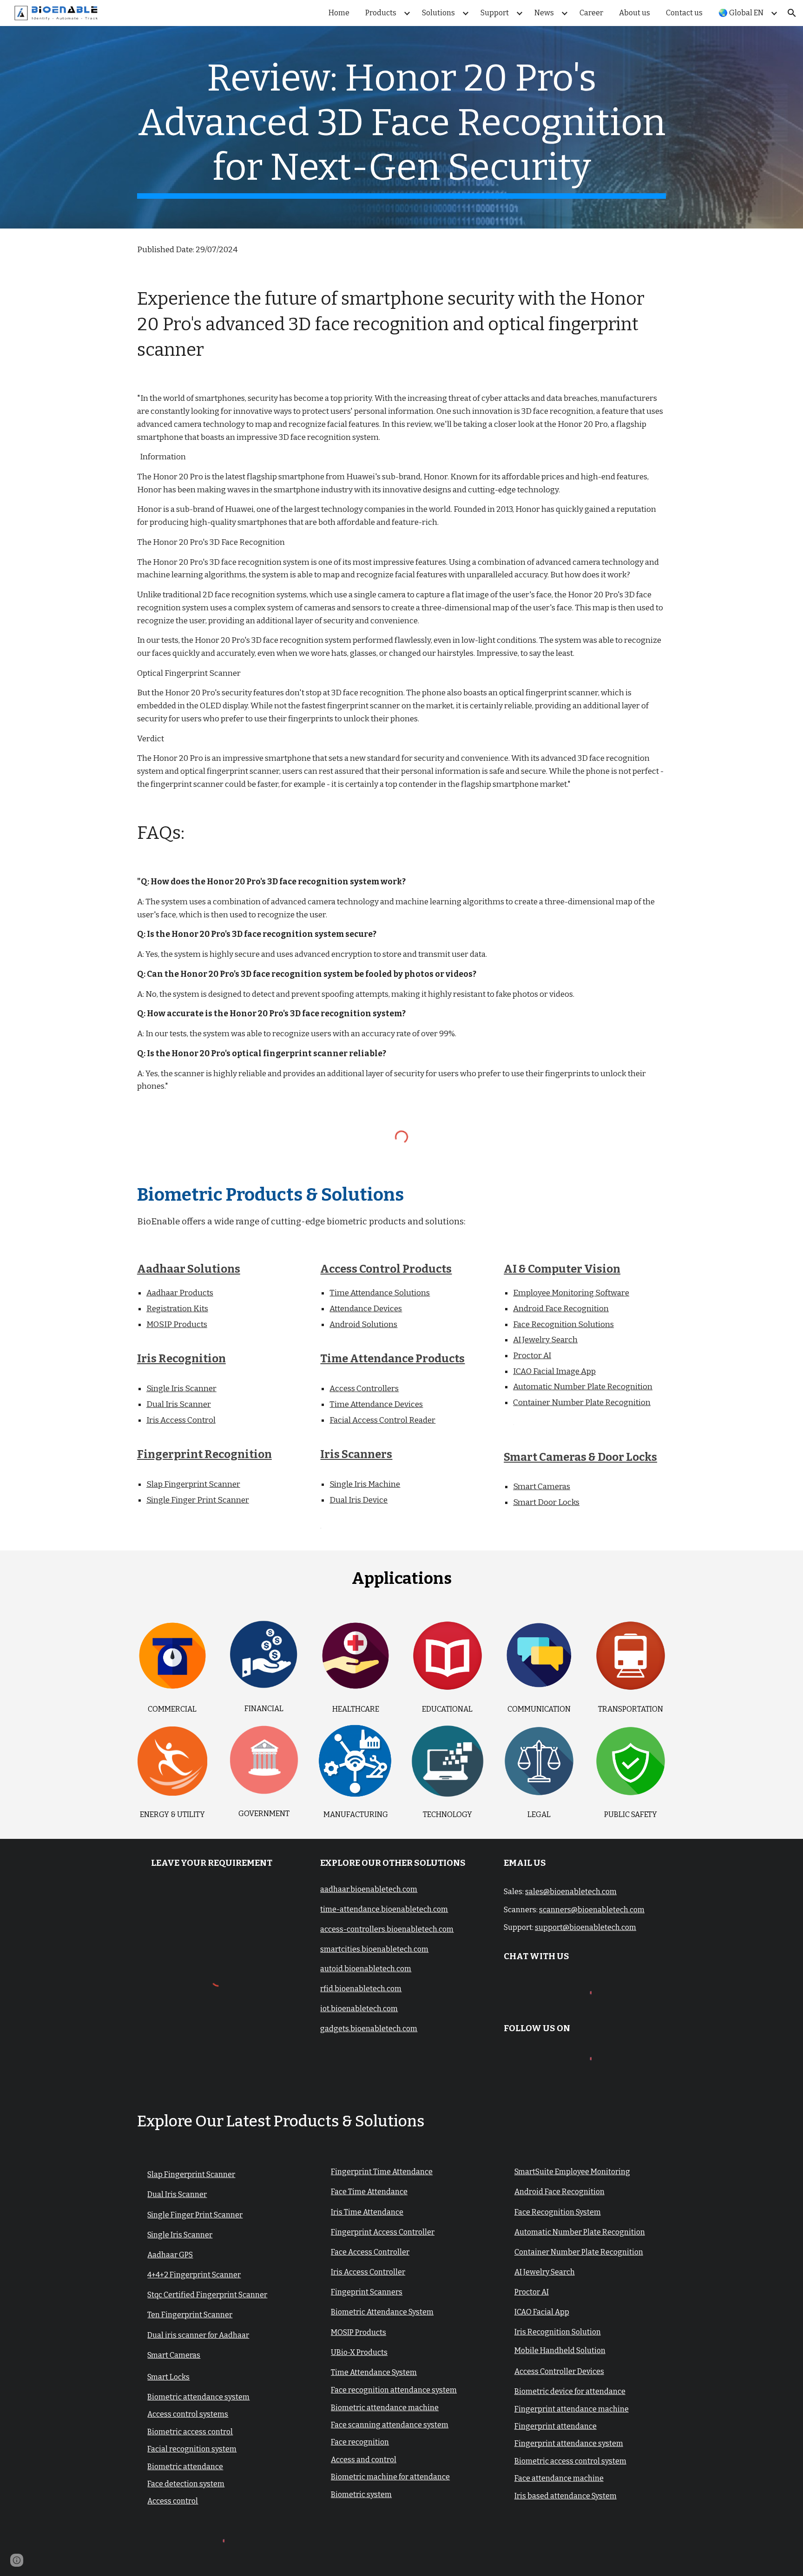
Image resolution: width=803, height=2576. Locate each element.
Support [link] (495, 13)
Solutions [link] (438, 13)
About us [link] (635, 13)
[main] (401, 127)
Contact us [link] (684, 13)
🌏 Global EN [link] (741, 13)
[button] (792, 13)
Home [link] (339, 13)
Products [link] (381, 13)
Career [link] (591, 13)
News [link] (544, 13)
